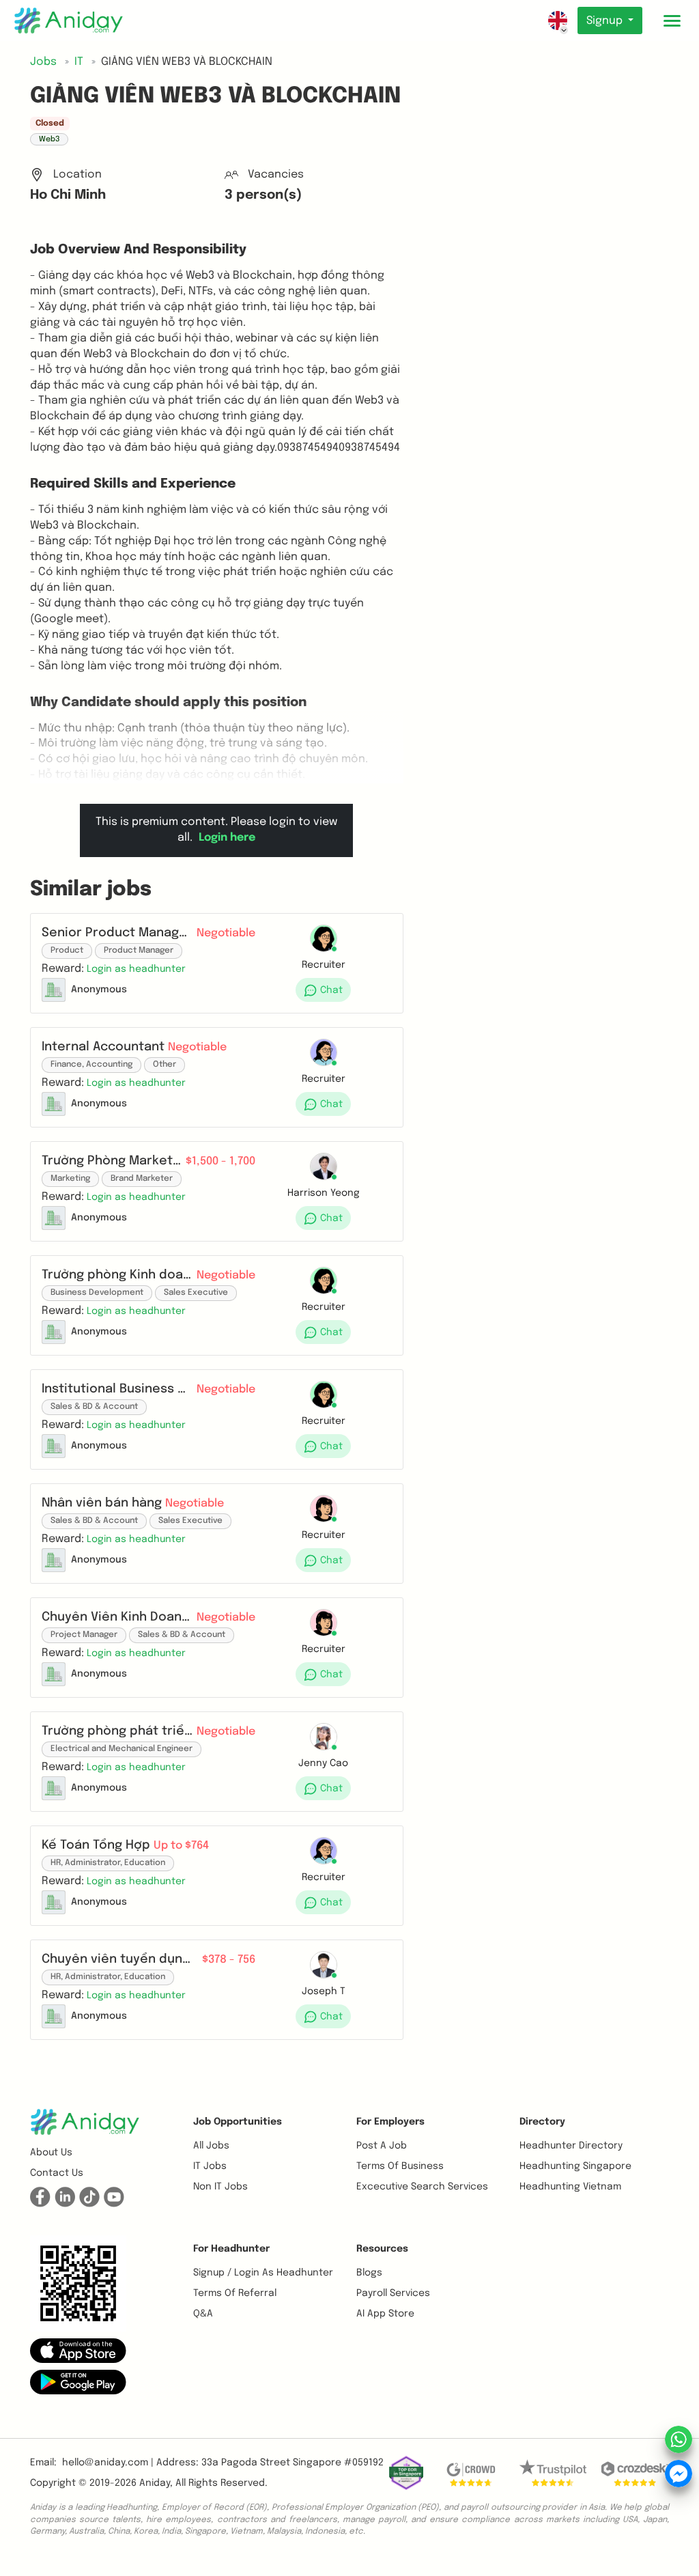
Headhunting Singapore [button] (575, 2166)
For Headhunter (231, 2249)
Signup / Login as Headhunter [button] (263, 2273)
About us (51, 2153)
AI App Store (385, 2314)
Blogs (369, 2273)
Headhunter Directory (571, 2146)
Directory (542, 2122)
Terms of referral (235, 2293)
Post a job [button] (382, 2146)
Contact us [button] (57, 2173)
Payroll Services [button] (393, 2293)
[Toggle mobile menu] (672, 20)
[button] (136, 969)
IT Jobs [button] (210, 2166)
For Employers (390, 2122)
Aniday (155, 2483)
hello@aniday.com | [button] (108, 2463)
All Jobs (211, 2146)
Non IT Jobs (220, 2187)
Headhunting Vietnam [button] (570, 2187)
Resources (382, 2249)
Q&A (203, 2314)
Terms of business (400, 2166)
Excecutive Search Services (422, 2187)
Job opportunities (238, 2122)
